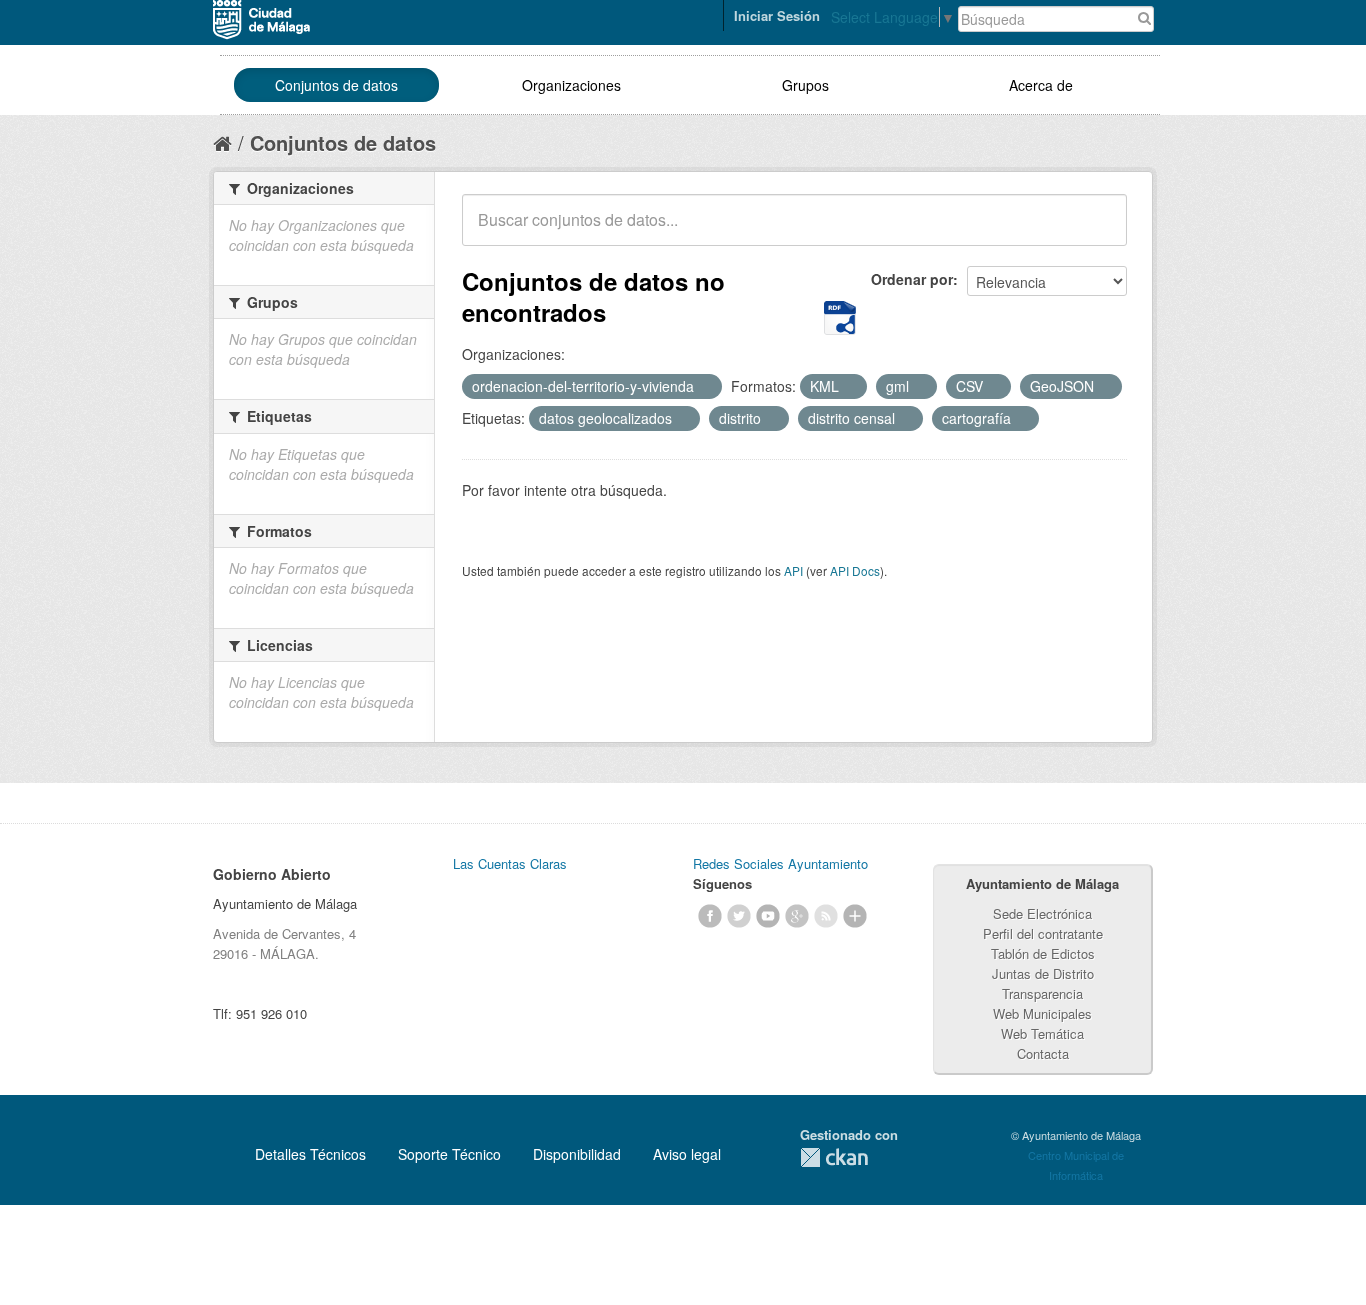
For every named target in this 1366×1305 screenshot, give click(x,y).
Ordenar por (912, 279)
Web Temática (1042, 1033)
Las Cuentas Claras (510, 863)
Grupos (805, 85)
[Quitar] (705, 387)
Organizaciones (571, 85)
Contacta (1043, 1053)
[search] (1098, 231)
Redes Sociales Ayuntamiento (780, 863)
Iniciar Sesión (777, 15)
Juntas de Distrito (1043, 973)
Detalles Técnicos (310, 1154)
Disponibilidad (577, 1154)
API (793, 570)
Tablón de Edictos (1043, 953)
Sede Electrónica (1042, 913)
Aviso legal (687, 1154)
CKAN (834, 1157)
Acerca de (1041, 85)
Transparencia (1042, 993)
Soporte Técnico (449, 1154)
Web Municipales (1042, 1013)
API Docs (855, 570)
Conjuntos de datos (336, 85)
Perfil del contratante (1043, 933)
